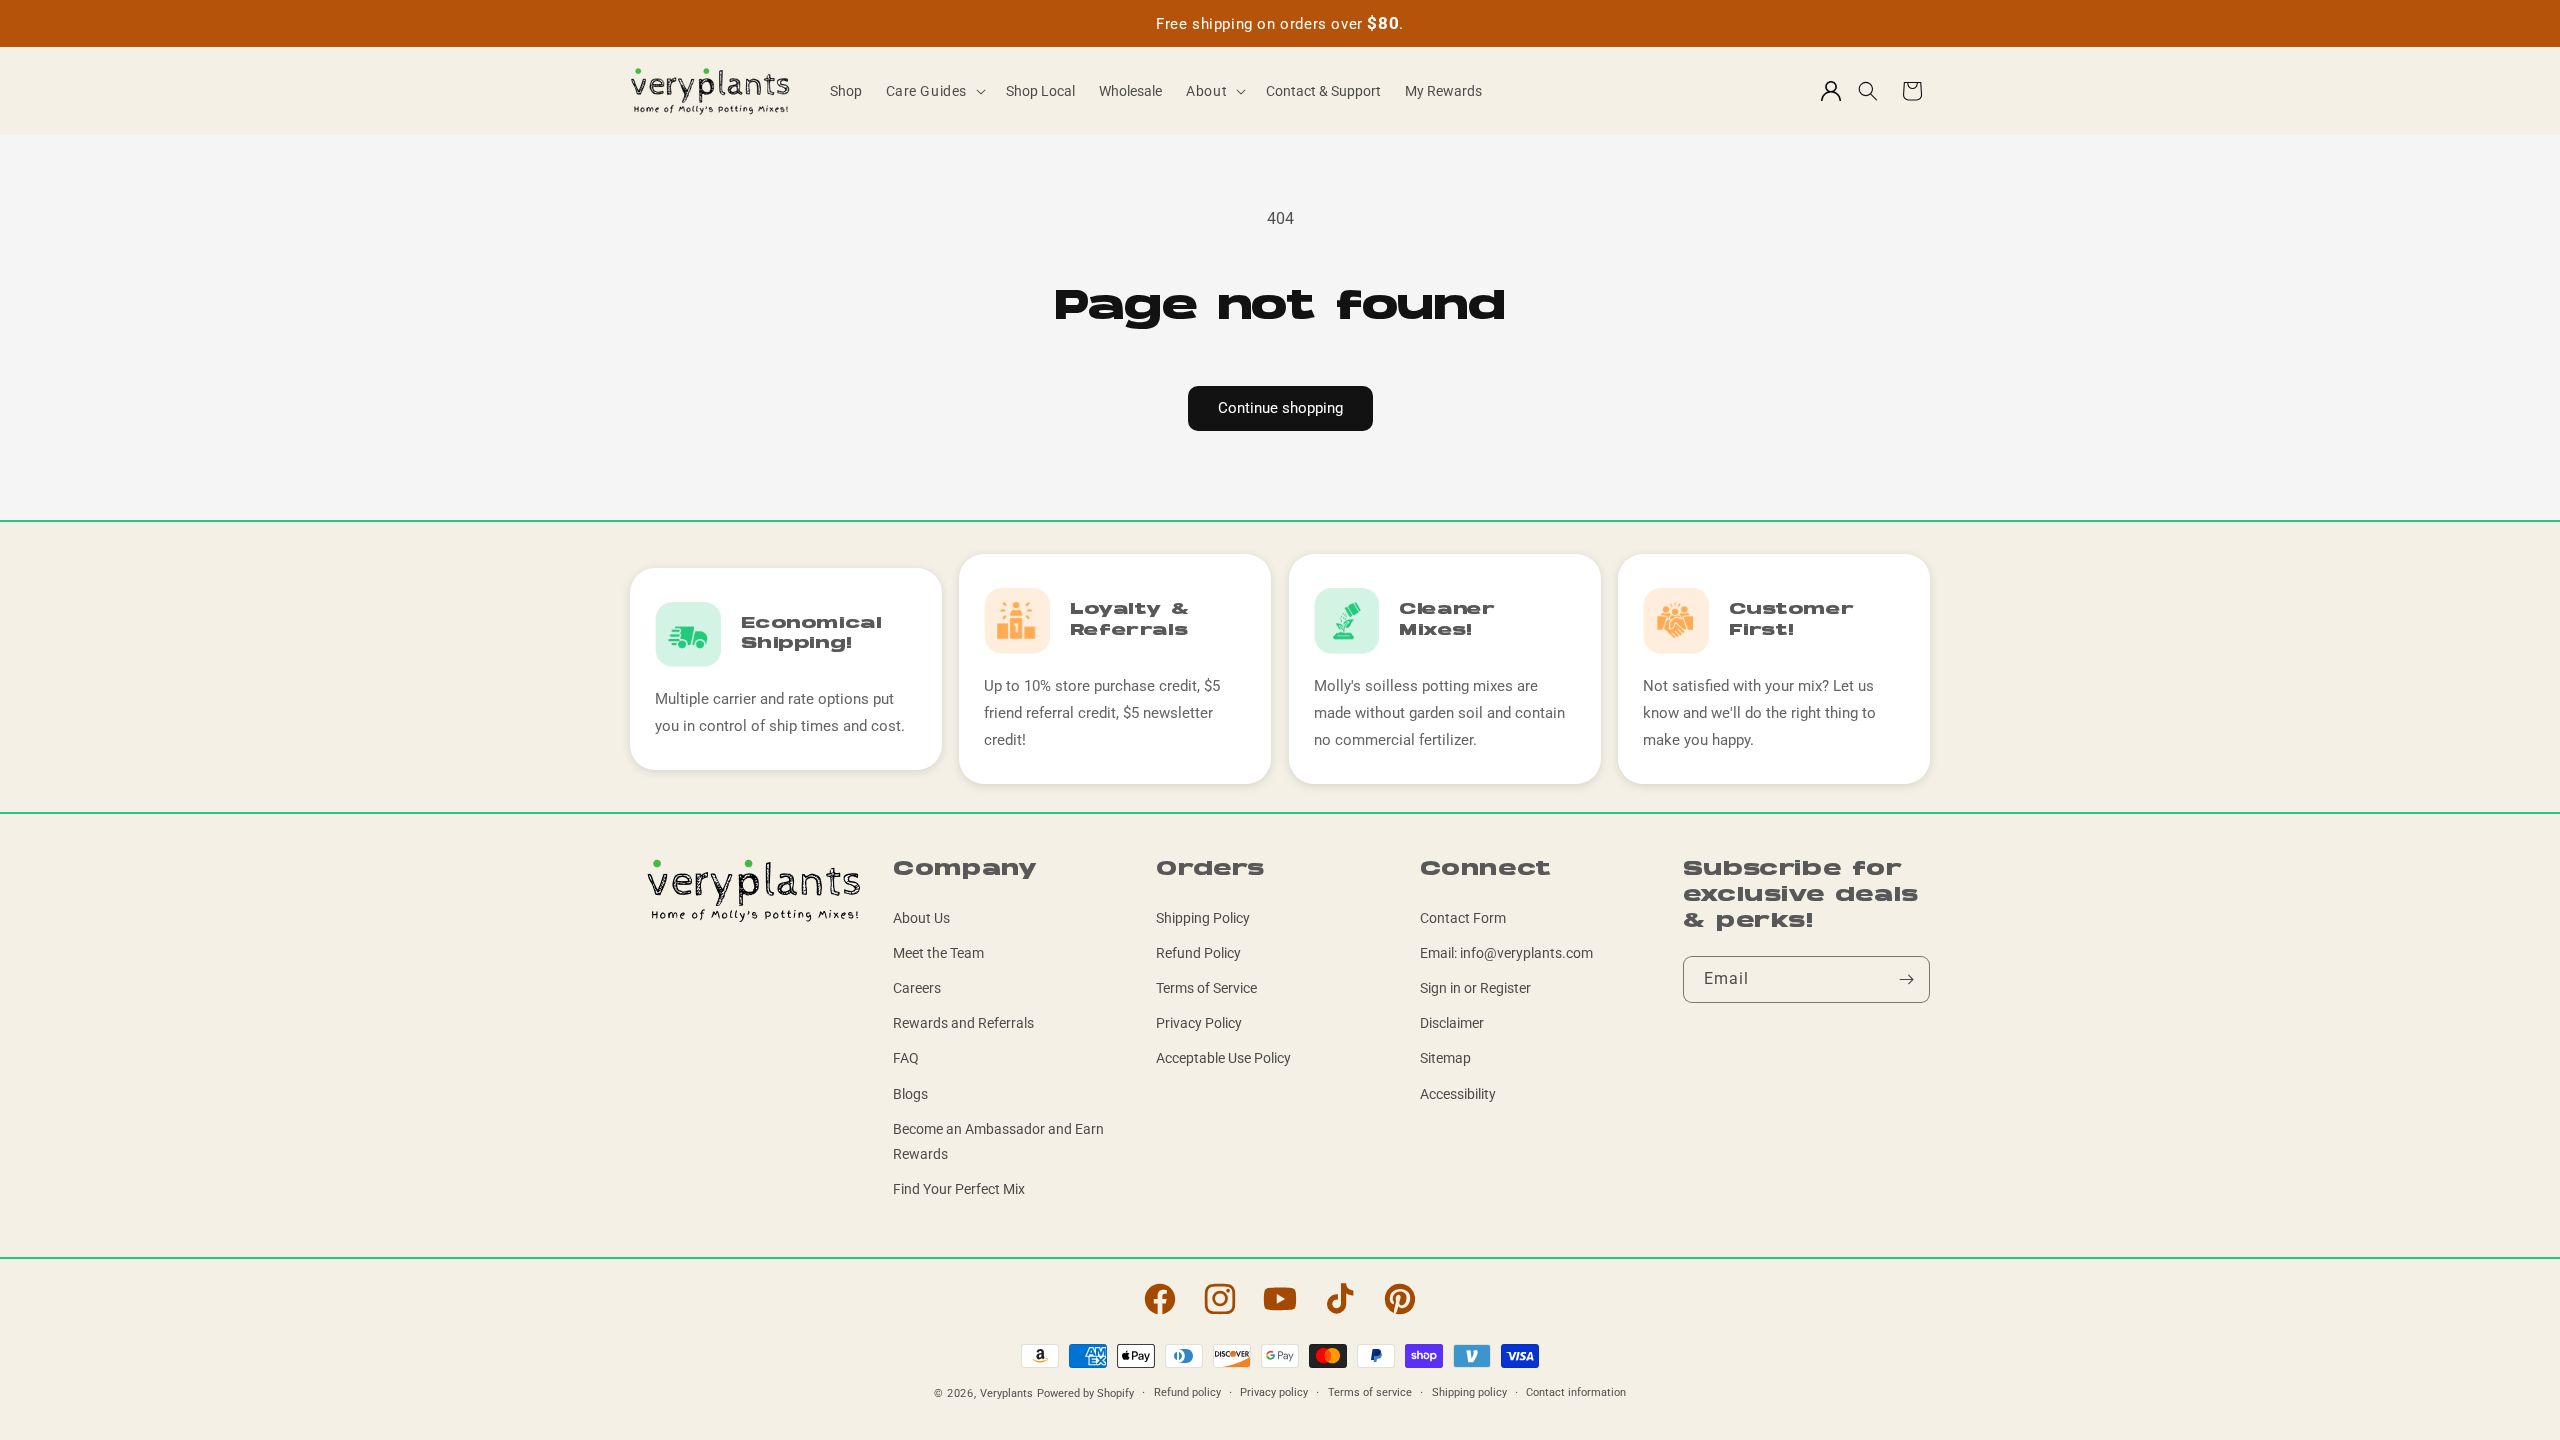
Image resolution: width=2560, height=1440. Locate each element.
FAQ (906, 1058)
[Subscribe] (1907, 979)
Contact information (1576, 1392)
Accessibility (1458, 1094)
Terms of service (1370, 1392)
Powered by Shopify (1085, 1393)
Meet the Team (938, 953)
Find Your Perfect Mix (959, 1189)
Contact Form (1463, 918)
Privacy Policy (1199, 1023)
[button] (934, 91)
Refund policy (1187, 1392)
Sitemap (1445, 1058)
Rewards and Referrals (963, 1023)
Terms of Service (1206, 988)
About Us (921, 918)
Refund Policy (1198, 953)
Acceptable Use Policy (1223, 1058)
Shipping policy (1469, 1392)
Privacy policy (1274, 1392)
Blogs (910, 1094)
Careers (917, 988)
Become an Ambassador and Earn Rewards (998, 1141)
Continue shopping (1280, 408)
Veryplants (1006, 1393)
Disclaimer (1452, 1023)
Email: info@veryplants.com (1506, 953)
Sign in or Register (1475, 988)
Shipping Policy (1203, 918)
